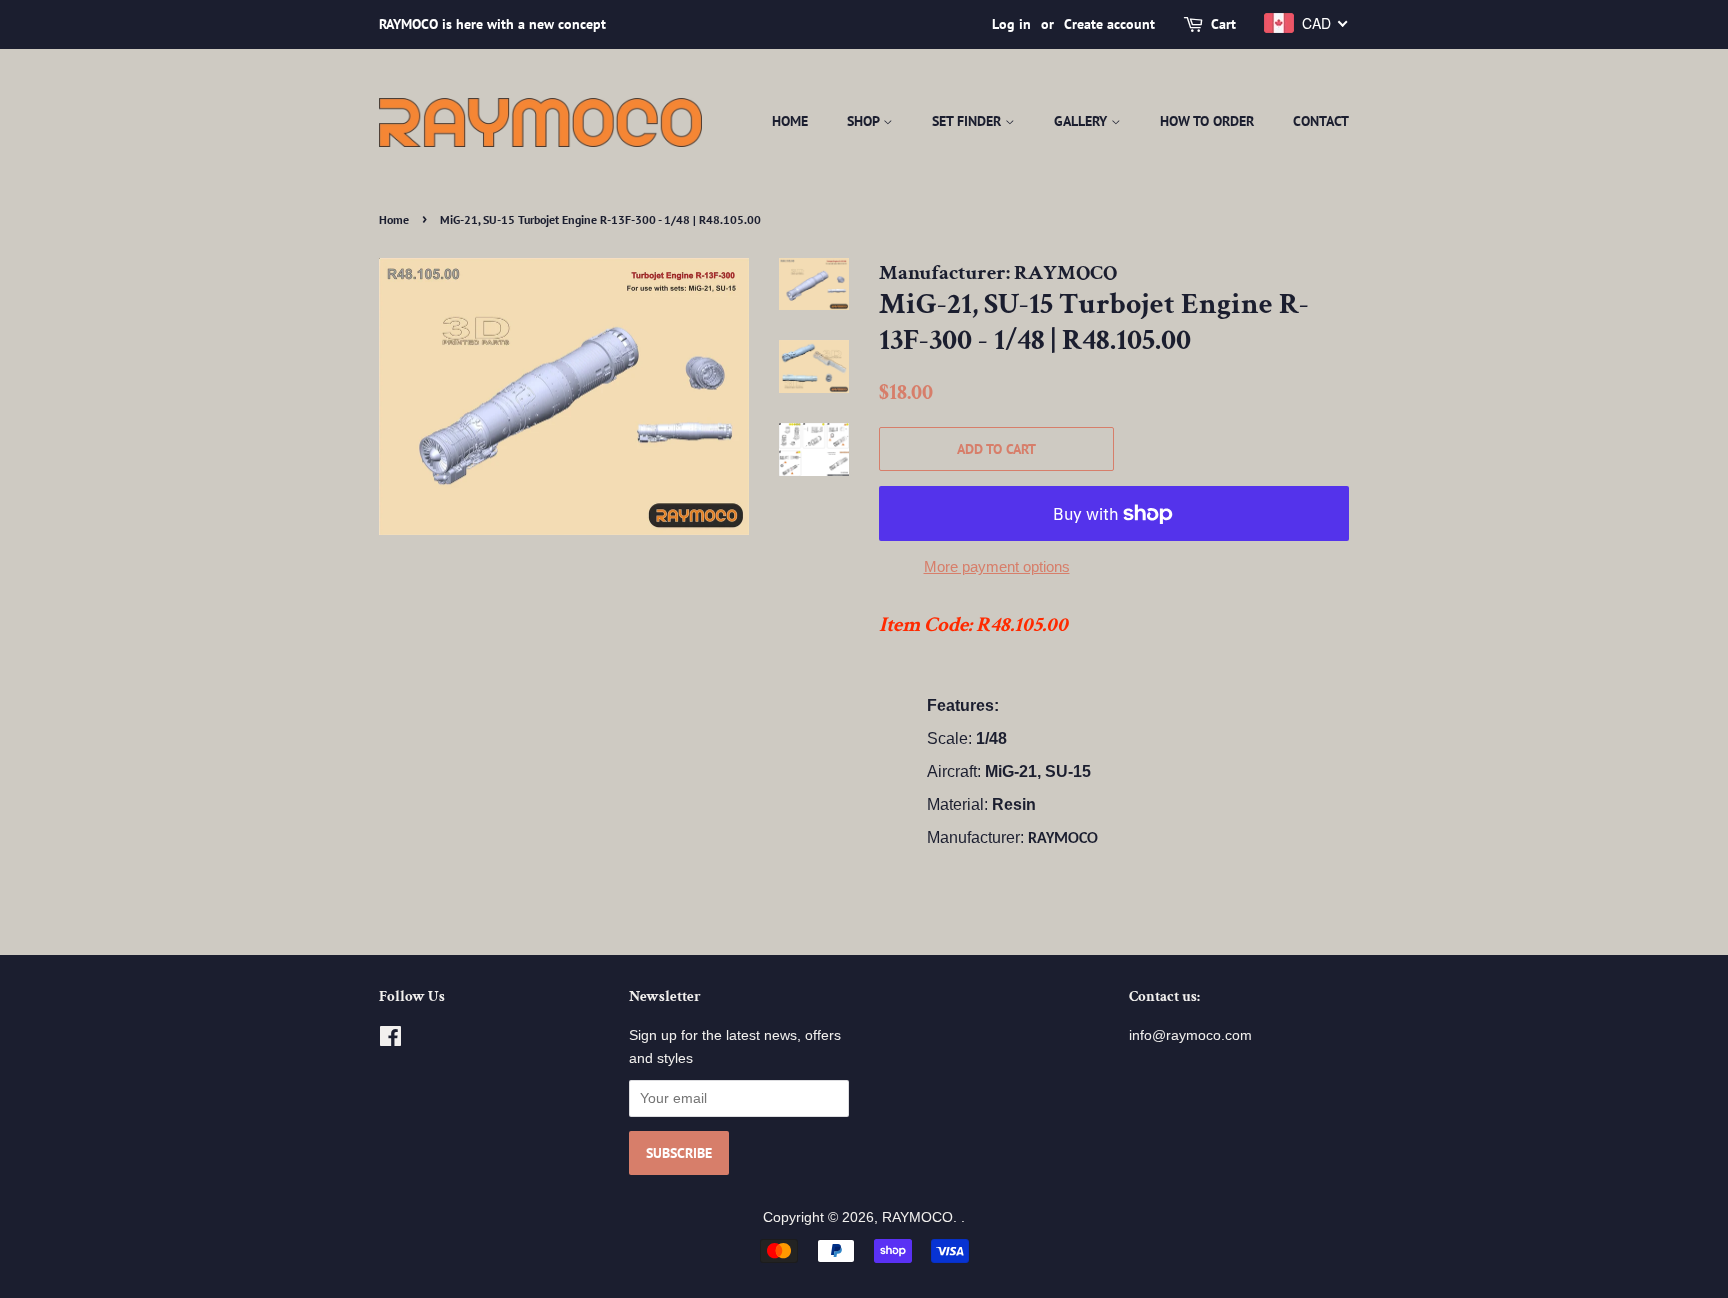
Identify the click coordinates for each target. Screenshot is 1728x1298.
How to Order (1207, 121)
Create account (1109, 24)
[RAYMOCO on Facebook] (390, 1040)
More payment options (997, 566)
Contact (1321, 121)
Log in (1011, 24)
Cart (1223, 24)
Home (790, 121)
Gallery (1082, 121)
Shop (865, 121)
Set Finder (968, 121)
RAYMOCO (917, 1217)
